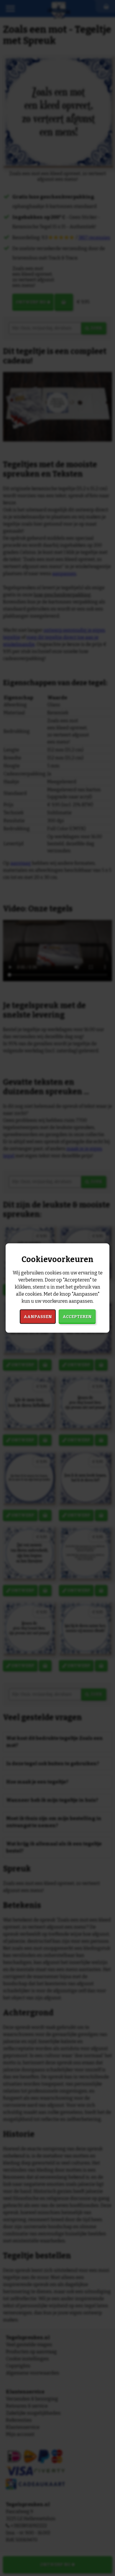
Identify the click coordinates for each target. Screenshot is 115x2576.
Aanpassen (38, 1316)
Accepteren (77, 1316)
